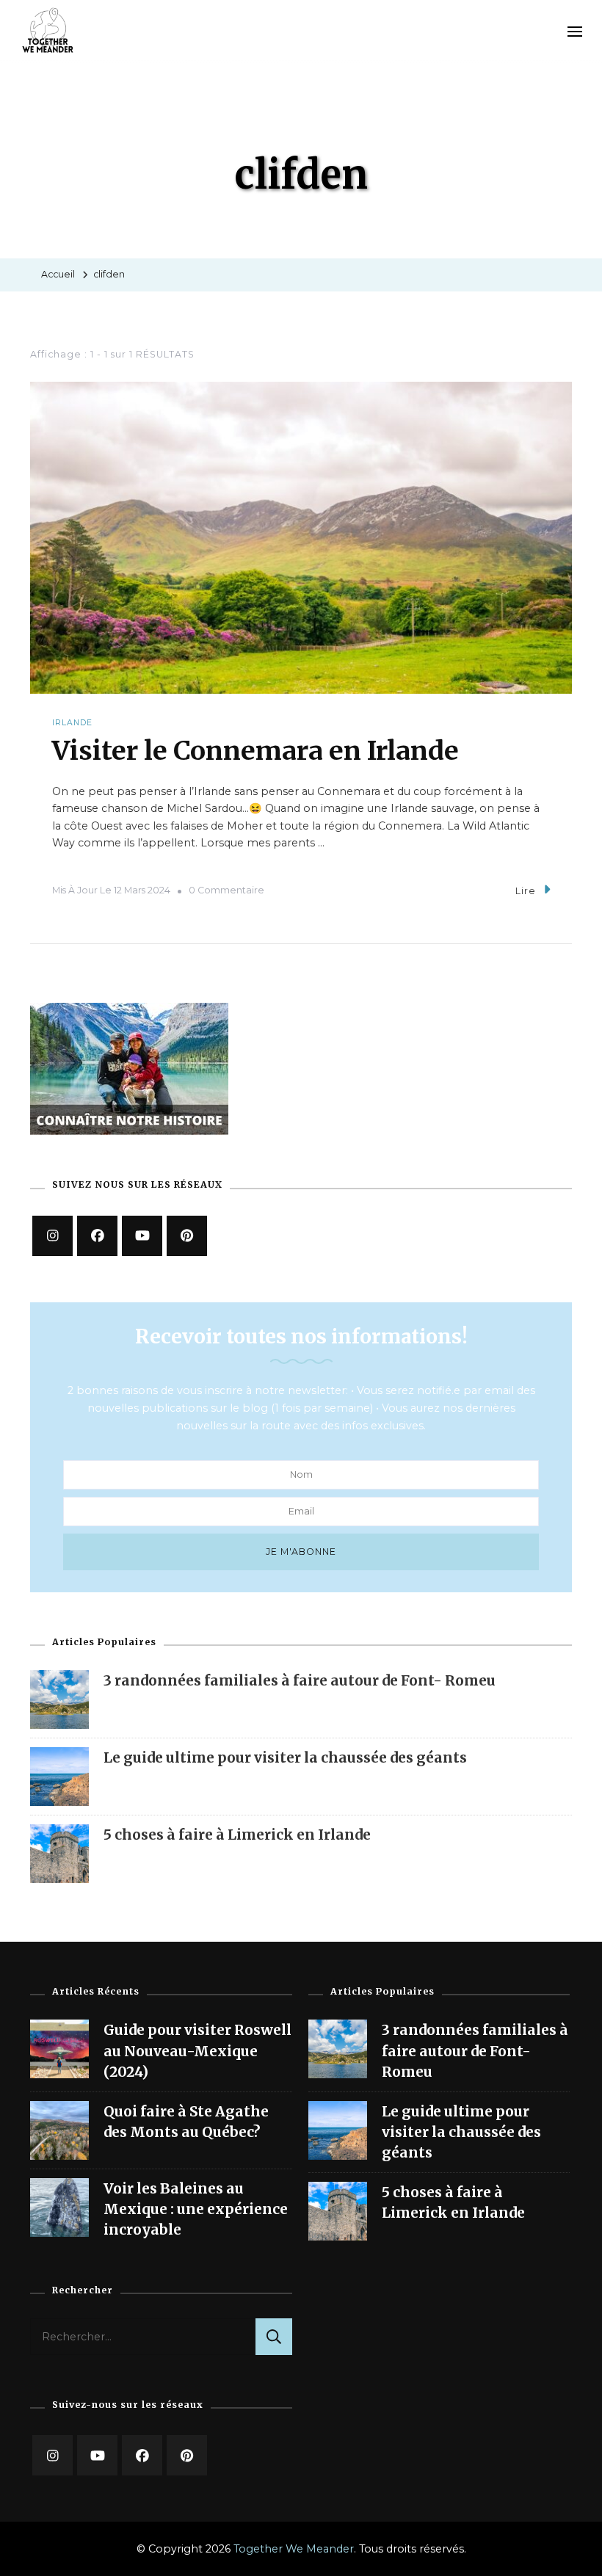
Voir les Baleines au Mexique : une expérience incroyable (196, 2209)
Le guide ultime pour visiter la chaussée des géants (285, 1757)
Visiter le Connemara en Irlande (255, 751)
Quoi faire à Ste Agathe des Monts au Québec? (186, 2122)
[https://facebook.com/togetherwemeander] (97, 1236)
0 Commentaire (226, 890)
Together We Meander (294, 2549)
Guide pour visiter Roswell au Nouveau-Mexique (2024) (197, 2051)
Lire (526, 891)
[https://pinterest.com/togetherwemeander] (187, 2455)
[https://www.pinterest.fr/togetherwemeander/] (187, 1236)
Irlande (72, 723)
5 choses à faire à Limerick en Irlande (237, 1835)
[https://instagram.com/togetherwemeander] (52, 1236)
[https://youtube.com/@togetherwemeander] (97, 2455)
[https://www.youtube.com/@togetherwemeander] (142, 1236)
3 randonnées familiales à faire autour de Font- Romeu (300, 1680)
